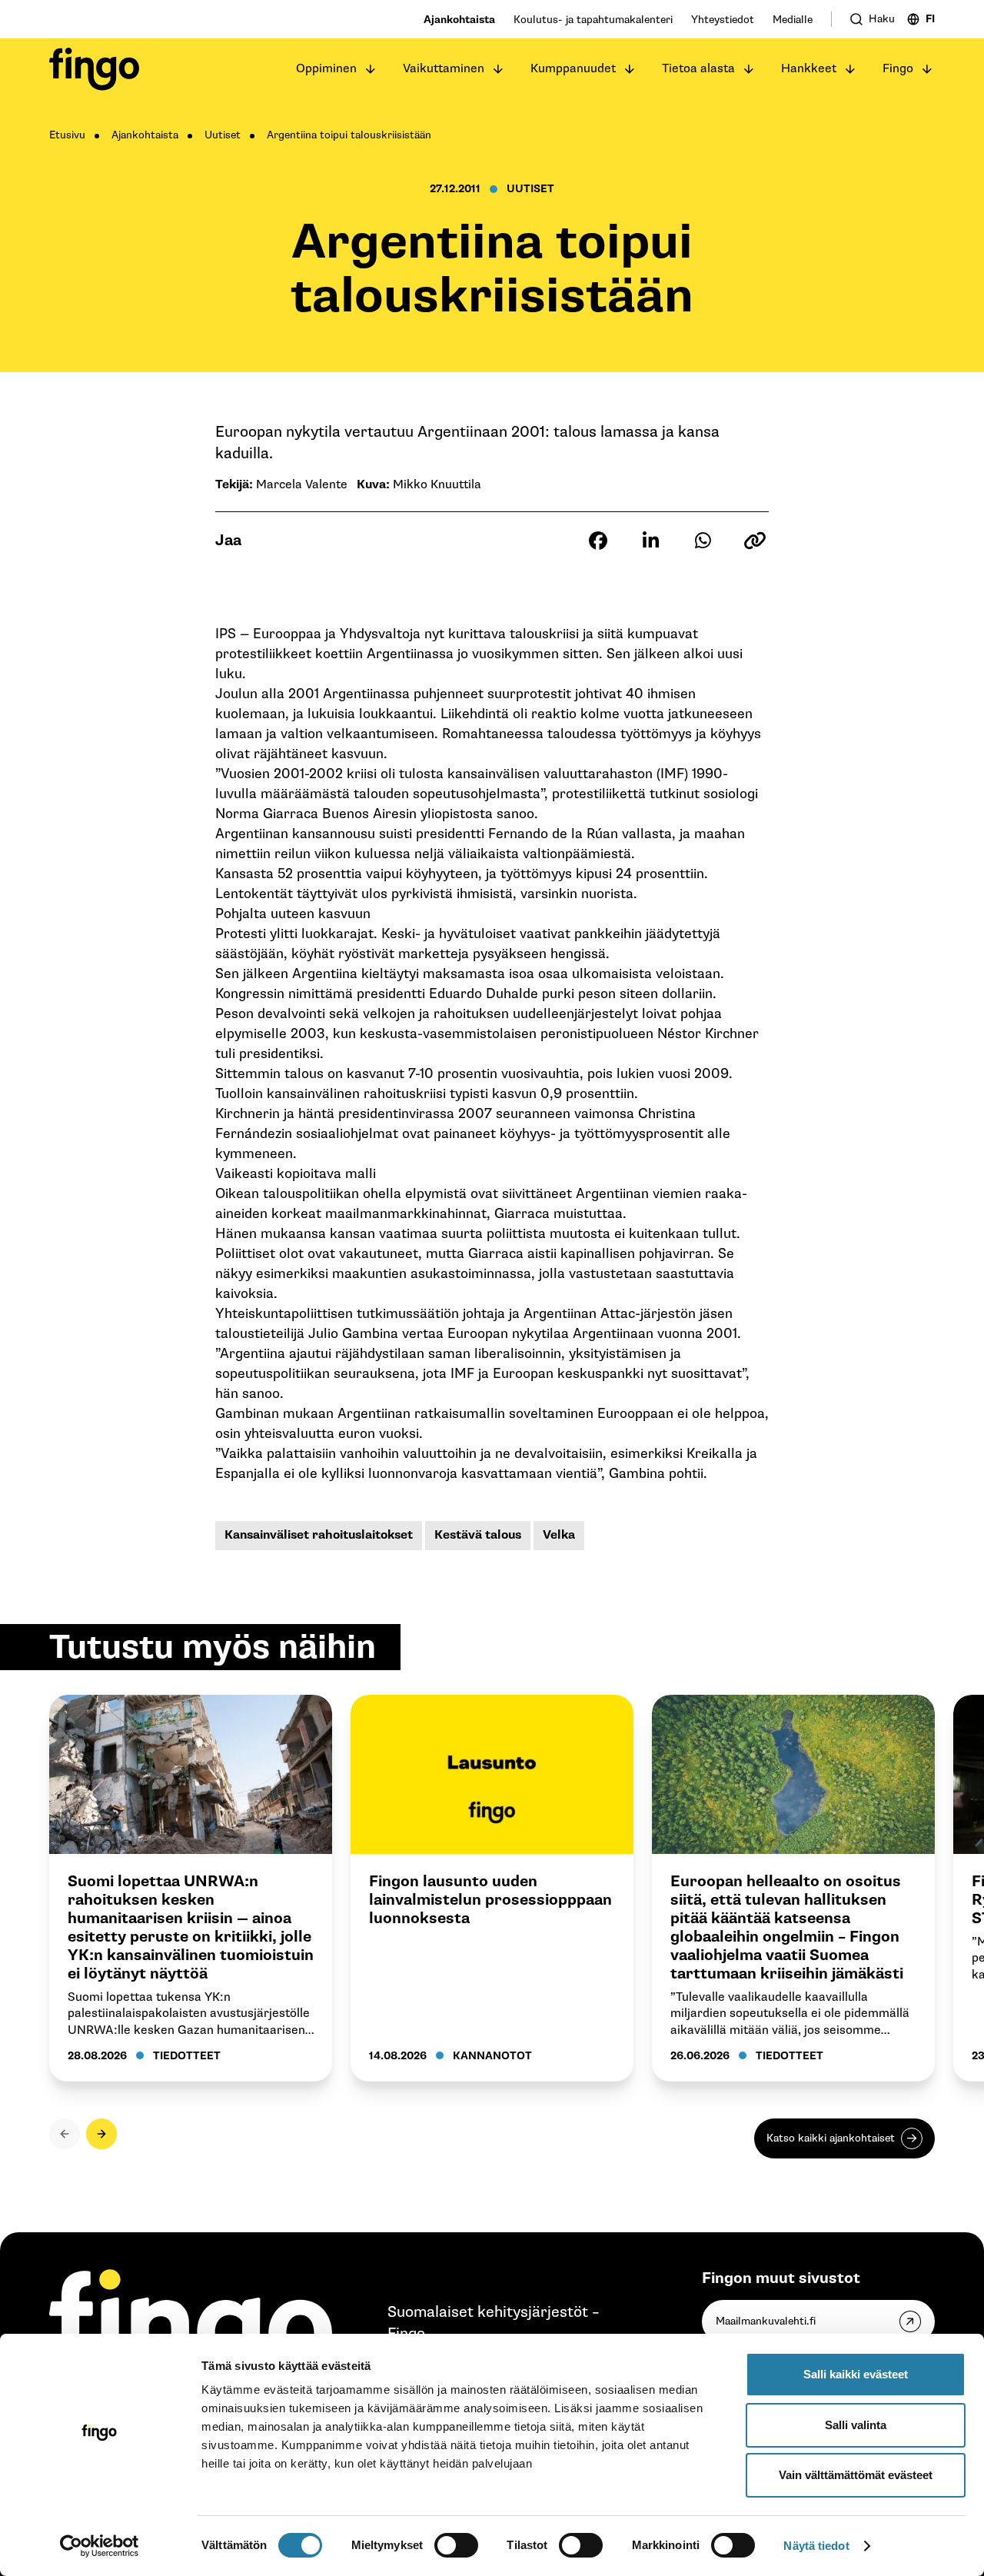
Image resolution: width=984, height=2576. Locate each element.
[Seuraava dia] (101, 2134)
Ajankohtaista (459, 20)
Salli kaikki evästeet (856, 2374)
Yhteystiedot (723, 20)
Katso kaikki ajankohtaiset (831, 2138)
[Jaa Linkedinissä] (650, 541)
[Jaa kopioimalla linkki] (755, 541)
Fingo (898, 69)
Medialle (793, 20)
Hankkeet (809, 69)
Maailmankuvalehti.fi (766, 2321)
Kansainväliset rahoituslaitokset (319, 1535)
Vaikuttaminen (444, 69)
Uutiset (223, 135)
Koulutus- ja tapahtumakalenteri (593, 20)
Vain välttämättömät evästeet (856, 2475)
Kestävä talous (478, 1535)
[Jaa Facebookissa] (598, 541)
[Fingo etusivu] (94, 69)
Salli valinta (856, 2425)
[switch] (456, 2545)
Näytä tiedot (816, 2546)
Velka (559, 1535)
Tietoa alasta (698, 69)
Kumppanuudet (573, 69)
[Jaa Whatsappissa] (703, 541)
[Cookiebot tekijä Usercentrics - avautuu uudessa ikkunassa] (100, 2546)
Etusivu (67, 135)
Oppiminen (326, 69)
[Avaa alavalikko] (371, 69)
